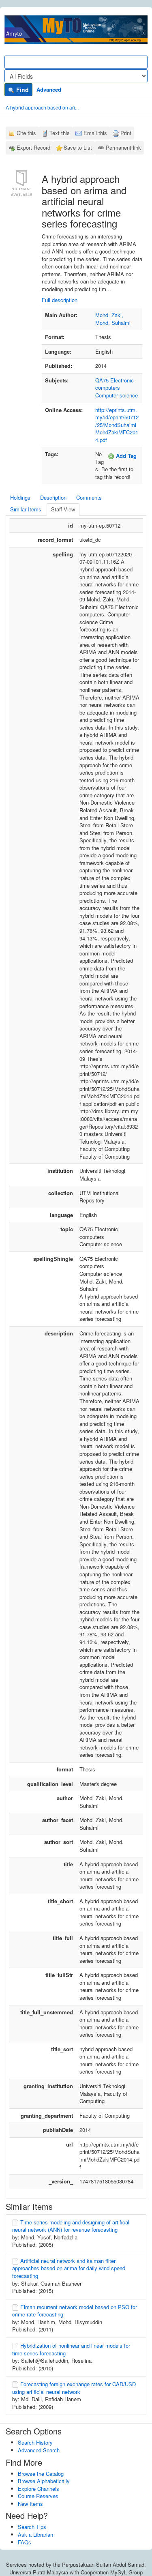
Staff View (63, 509)
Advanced (49, 89)
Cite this (26, 133)
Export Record (33, 147)
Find (22, 90)
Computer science (117, 395)
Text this (60, 133)
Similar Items (26, 509)
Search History (35, 2442)
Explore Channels (39, 2489)
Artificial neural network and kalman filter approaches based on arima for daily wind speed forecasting (69, 2268)
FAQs (25, 2542)
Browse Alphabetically (44, 2481)
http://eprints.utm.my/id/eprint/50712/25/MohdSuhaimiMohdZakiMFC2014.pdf (117, 425)
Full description (60, 300)
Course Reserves (38, 2496)
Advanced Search (39, 2450)
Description (53, 497)
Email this (95, 133)
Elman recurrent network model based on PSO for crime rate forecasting (75, 2311)
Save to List (78, 147)
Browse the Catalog (41, 2474)
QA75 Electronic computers (115, 384)
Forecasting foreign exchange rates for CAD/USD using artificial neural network (74, 2388)
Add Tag (125, 456)
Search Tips (32, 2527)
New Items (30, 2504)
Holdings (20, 497)
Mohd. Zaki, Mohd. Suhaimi (113, 319)
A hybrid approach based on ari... (42, 107)
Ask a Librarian (35, 2534)
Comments (89, 497)
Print (126, 133)
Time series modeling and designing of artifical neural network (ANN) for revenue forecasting (71, 2226)
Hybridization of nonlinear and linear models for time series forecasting (71, 2349)
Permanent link (123, 147)
